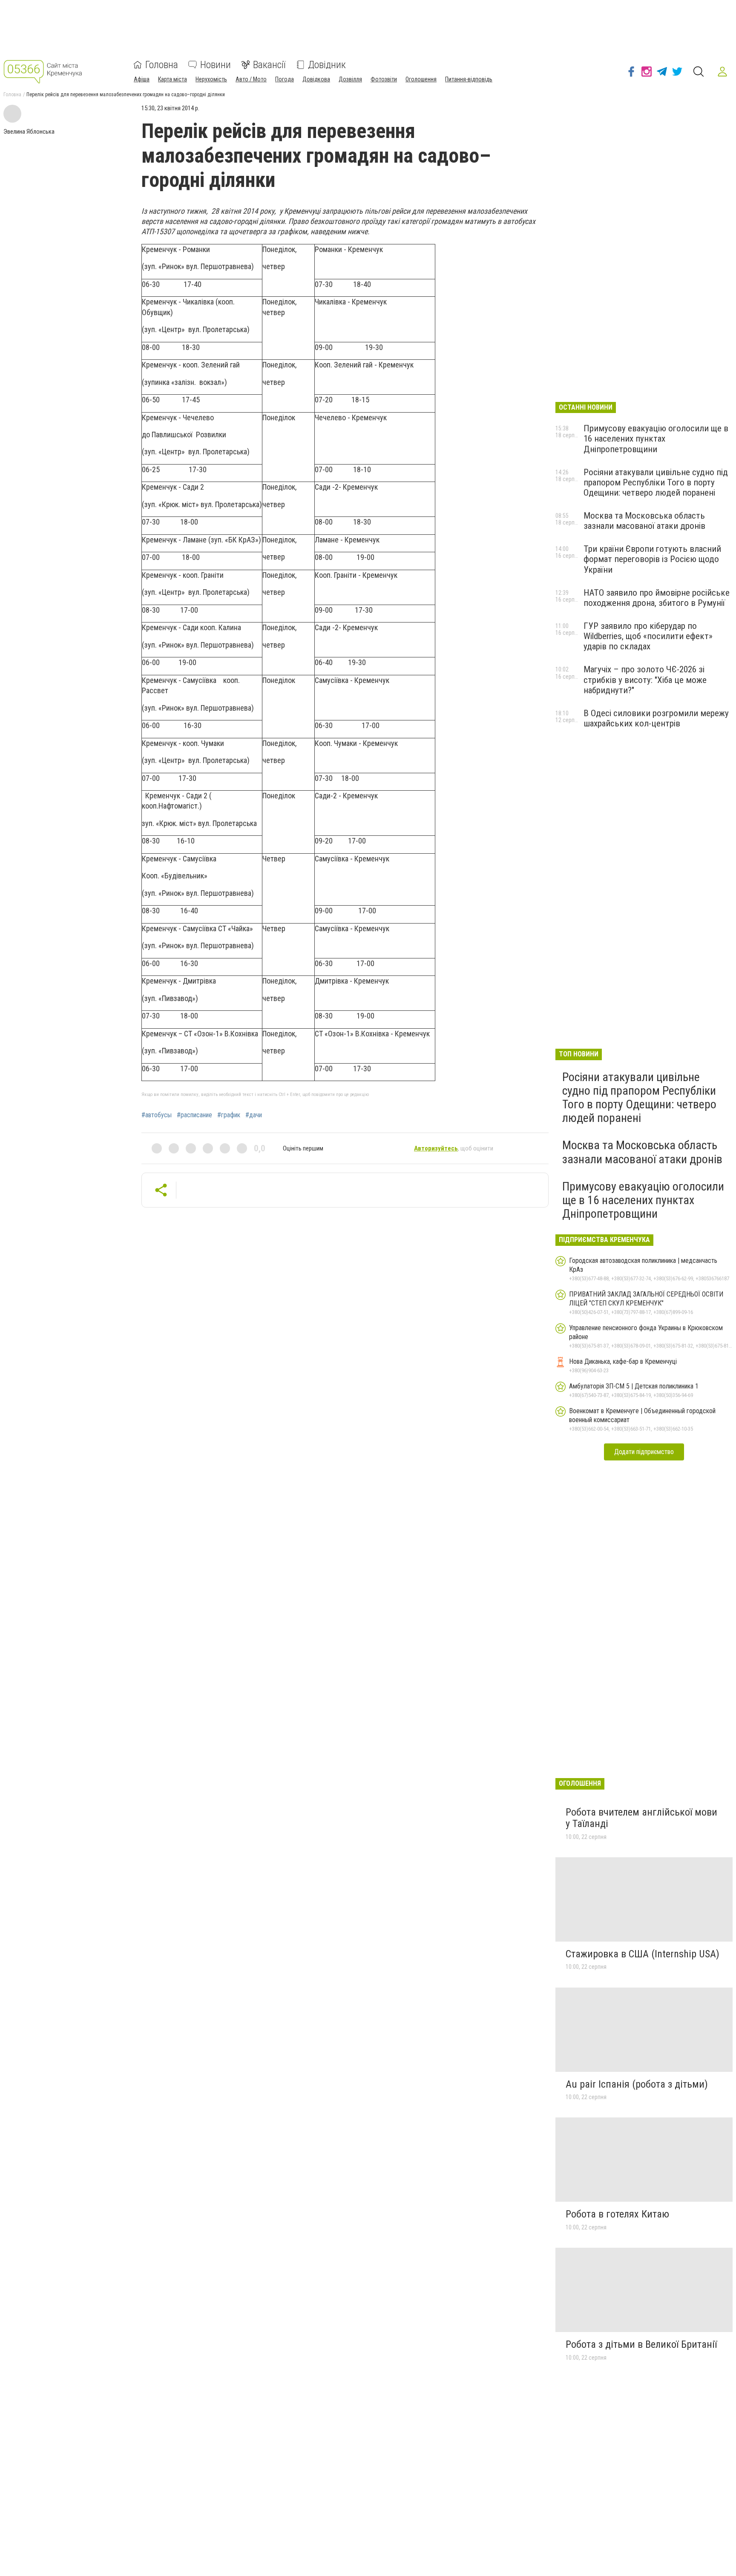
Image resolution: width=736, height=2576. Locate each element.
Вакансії (269, 65)
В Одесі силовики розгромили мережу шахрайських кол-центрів (656, 718)
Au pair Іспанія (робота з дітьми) (637, 2084)
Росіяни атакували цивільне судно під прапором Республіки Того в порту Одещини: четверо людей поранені (656, 482)
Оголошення (421, 79)
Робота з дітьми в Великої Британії (641, 2344)
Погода (285, 79)
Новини (216, 65)
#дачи (254, 1115)
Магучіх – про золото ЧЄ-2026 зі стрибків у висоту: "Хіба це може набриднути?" (645, 680)
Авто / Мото (251, 79)
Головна (162, 65)
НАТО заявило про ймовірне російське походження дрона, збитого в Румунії (657, 598)
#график (229, 1115)
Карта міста (172, 79)
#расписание (194, 1115)
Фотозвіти (384, 79)
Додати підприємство (644, 1452)
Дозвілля (350, 79)
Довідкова (316, 79)
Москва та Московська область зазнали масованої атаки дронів (644, 521)
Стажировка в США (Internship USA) (643, 1954)
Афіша (142, 79)
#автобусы (157, 1115)
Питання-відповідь (469, 79)
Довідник (327, 65)
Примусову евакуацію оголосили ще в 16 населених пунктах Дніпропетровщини (656, 439)
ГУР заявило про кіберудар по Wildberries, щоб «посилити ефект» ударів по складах (648, 636)
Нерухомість (211, 79)
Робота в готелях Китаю (617, 2214)
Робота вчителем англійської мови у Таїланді (641, 1818)
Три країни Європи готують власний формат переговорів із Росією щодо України (652, 559)
